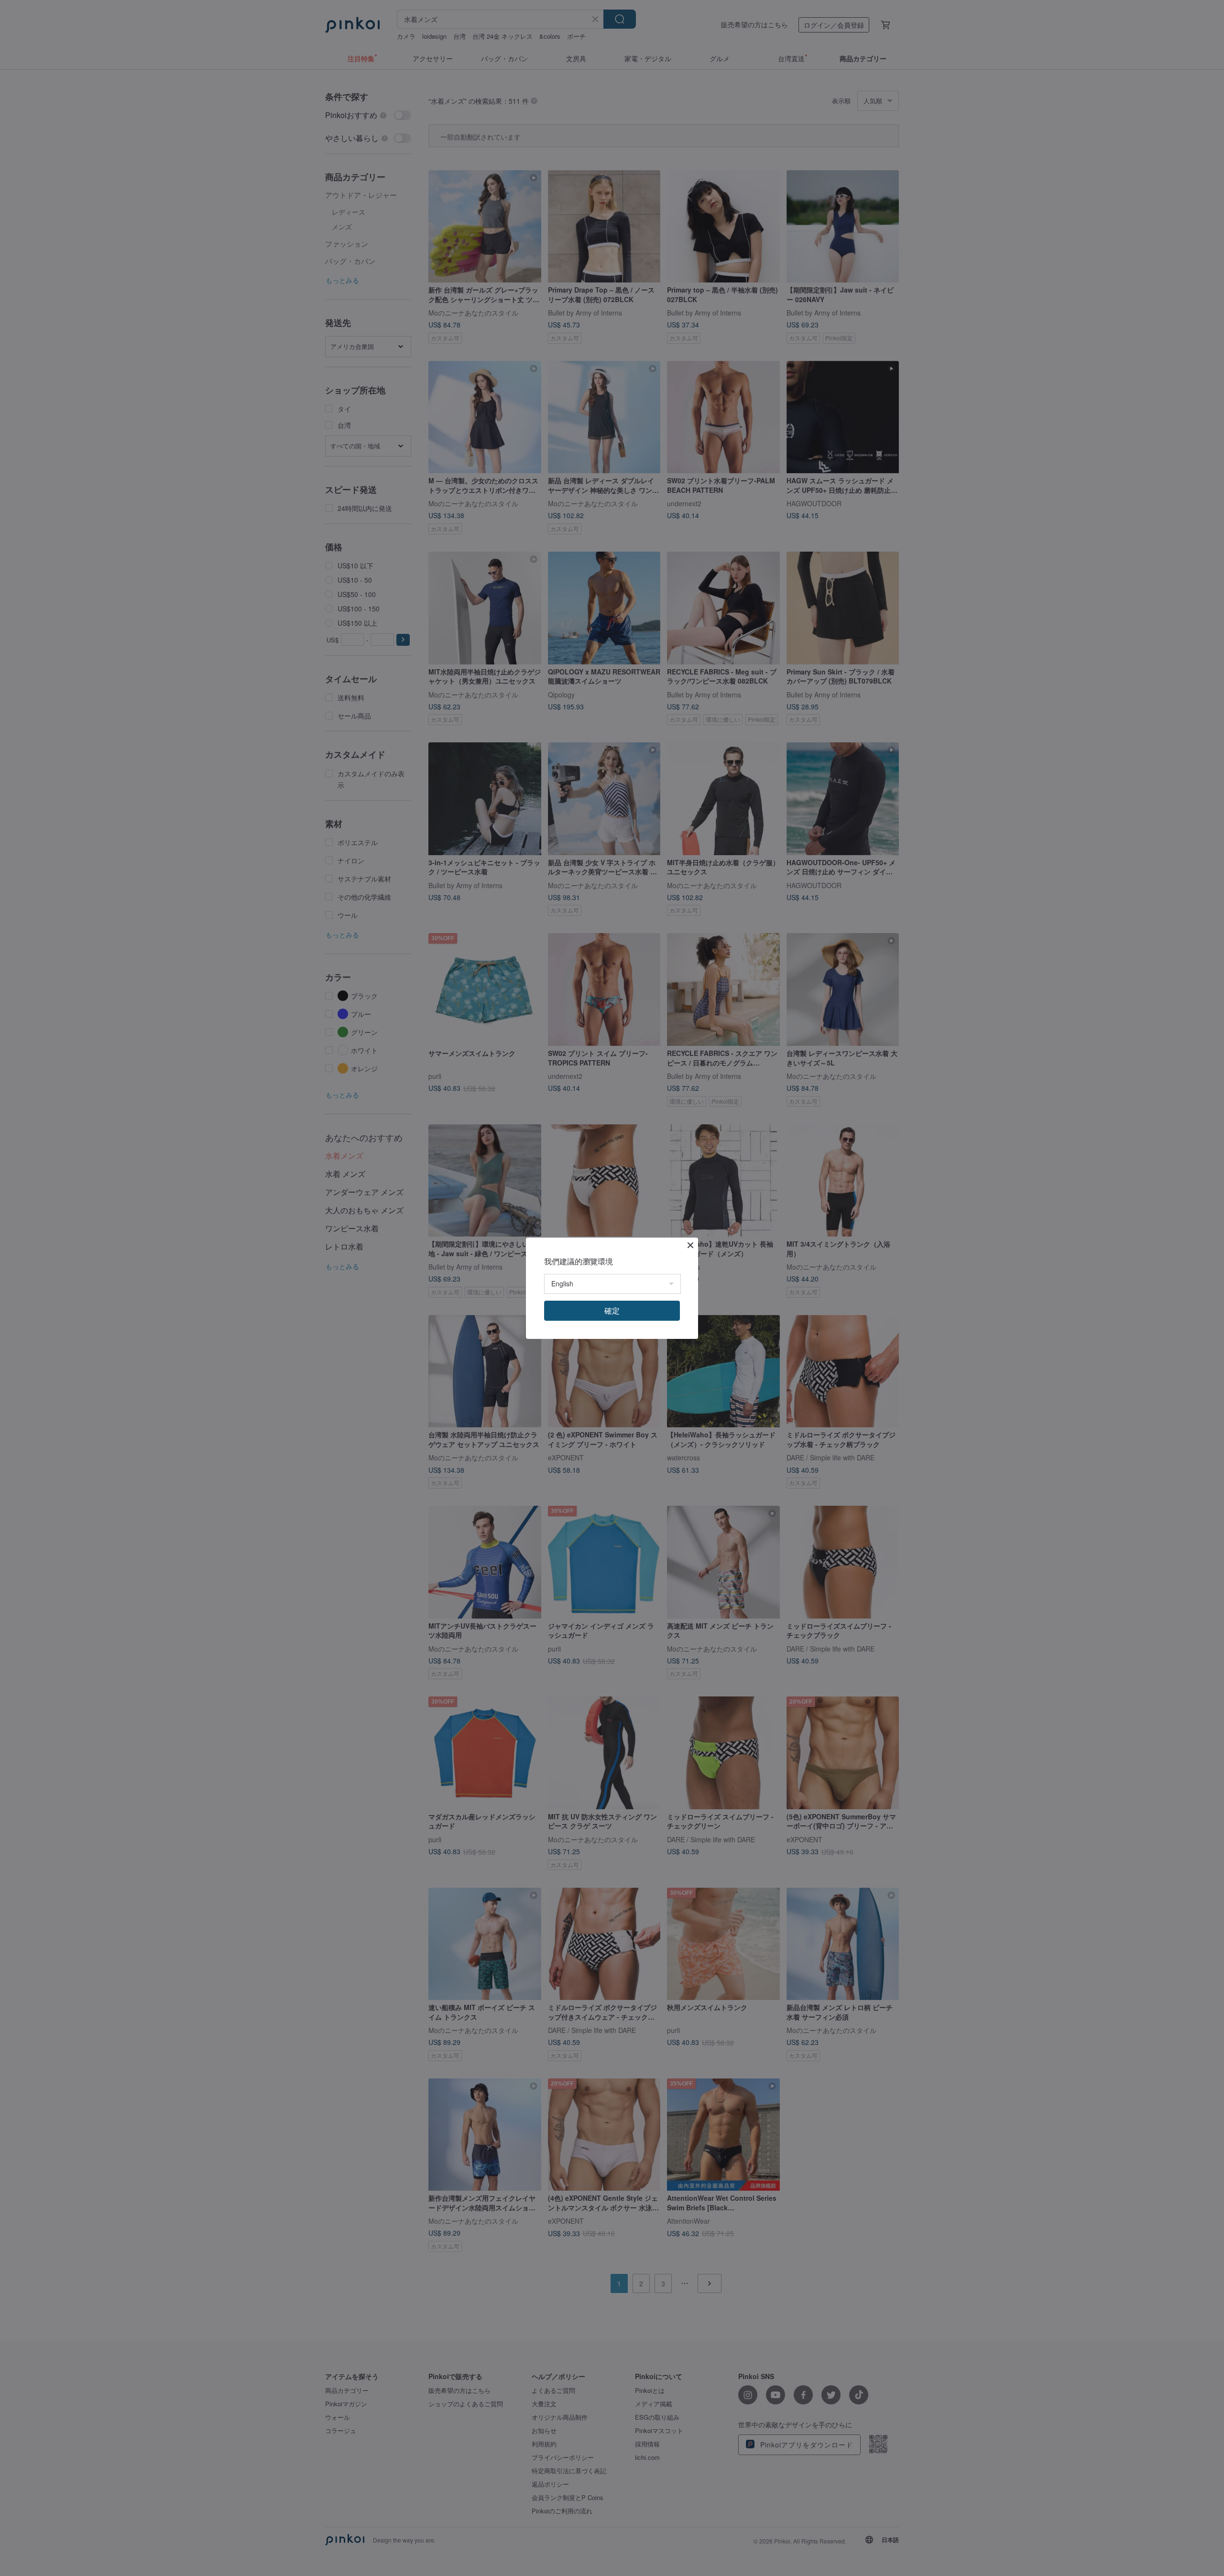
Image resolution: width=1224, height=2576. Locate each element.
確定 (612, 1310)
